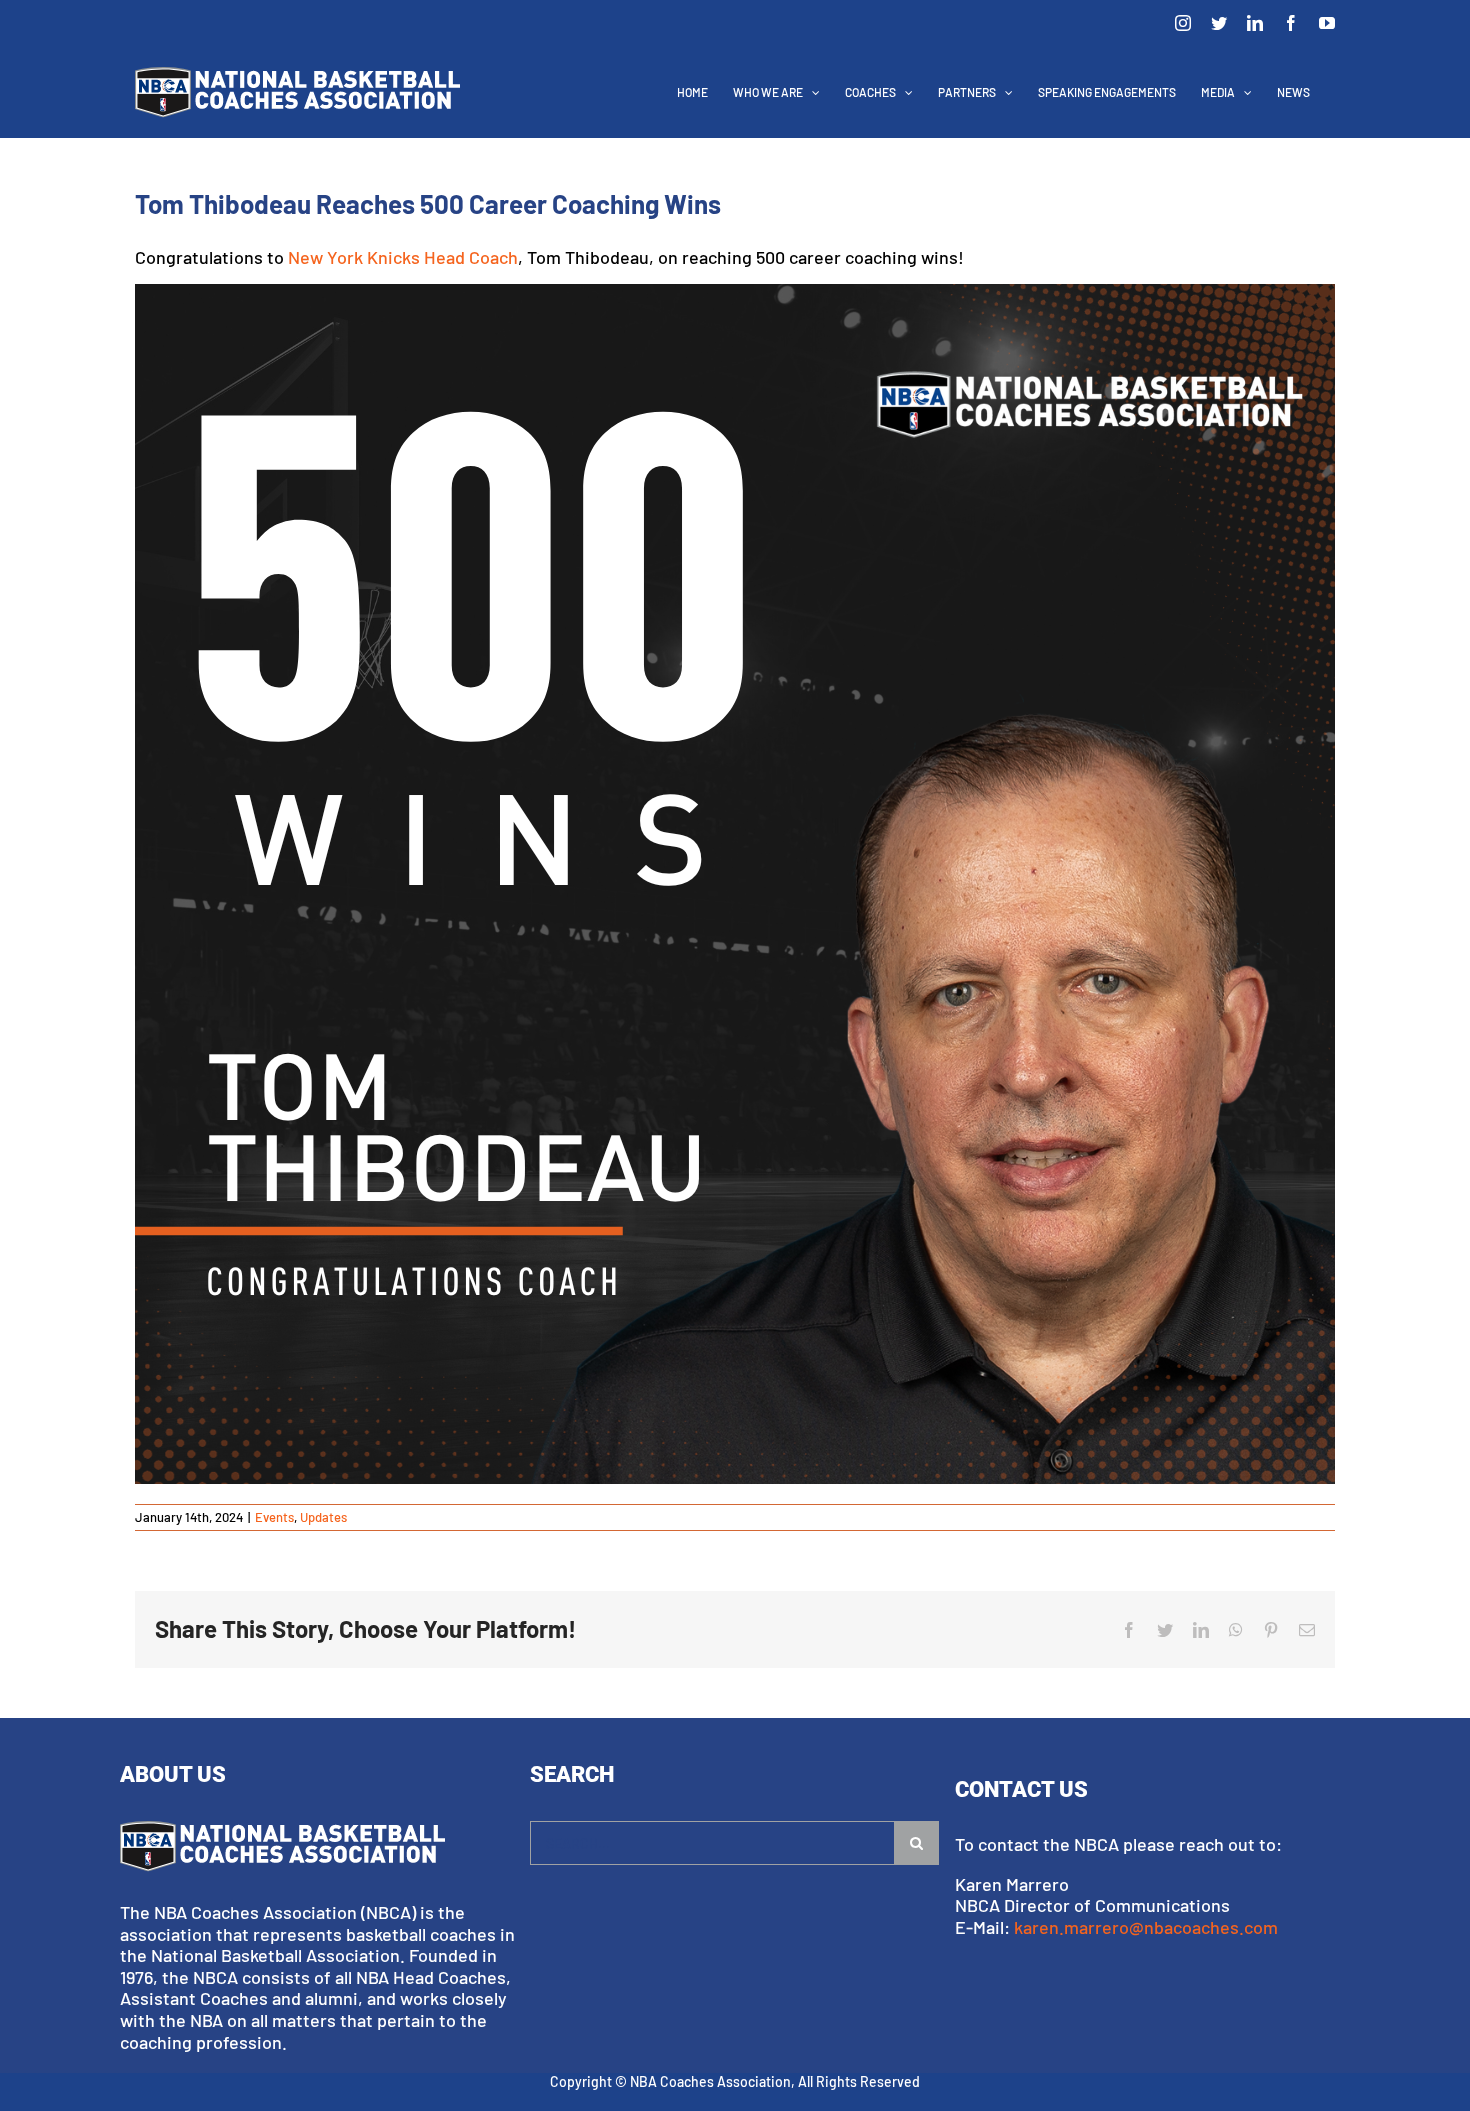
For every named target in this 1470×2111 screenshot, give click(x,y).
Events (274, 1517)
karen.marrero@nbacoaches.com (1146, 1927)
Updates (323, 1517)
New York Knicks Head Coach (403, 257)
